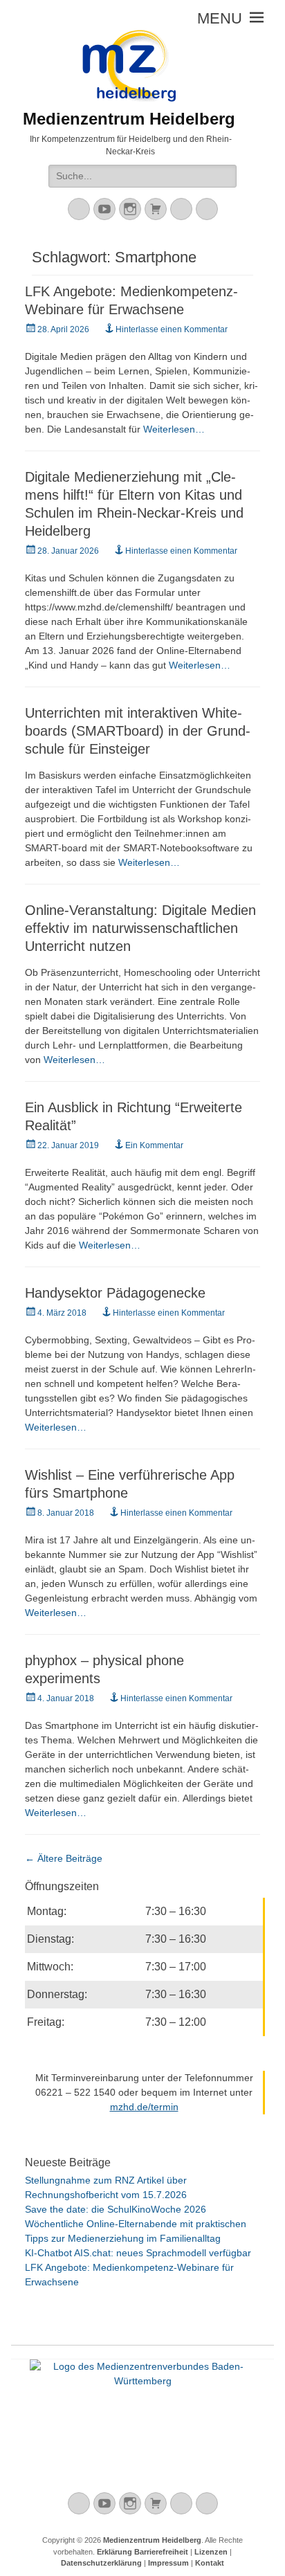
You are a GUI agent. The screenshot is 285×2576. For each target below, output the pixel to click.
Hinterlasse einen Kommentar (172, 329)
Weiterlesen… (174, 429)
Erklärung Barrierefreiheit (142, 2552)
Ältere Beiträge (64, 1858)
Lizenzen (211, 2552)
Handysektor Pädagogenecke (115, 1293)
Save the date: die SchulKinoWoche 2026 (116, 2209)
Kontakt (210, 2563)
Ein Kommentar (154, 1145)
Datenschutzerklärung (101, 2563)
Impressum (168, 2563)
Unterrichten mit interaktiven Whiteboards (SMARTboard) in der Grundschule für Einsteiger (138, 731)
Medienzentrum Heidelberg (152, 2540)
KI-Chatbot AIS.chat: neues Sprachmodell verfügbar (138, 2253)
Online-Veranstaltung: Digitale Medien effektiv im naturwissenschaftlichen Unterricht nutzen (140, 928)
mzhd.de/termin (144, 2107)
